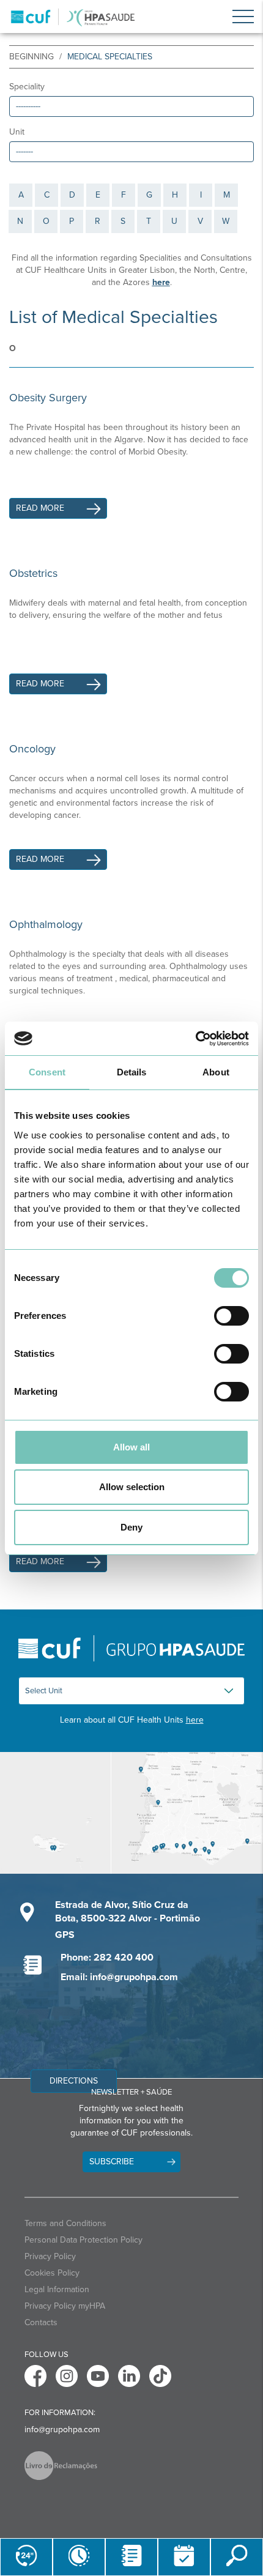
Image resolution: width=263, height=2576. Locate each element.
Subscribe (112, 2162)
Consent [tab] (47, 1072)
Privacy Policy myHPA (65, 2306)
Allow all (131, 1447)
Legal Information (57, 2289)
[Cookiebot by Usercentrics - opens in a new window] (195, 1039)
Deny (131, 1527)
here (195, 1720)
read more (40, 508)
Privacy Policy (50, 2256)
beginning (31, 57)
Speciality (27, 87)
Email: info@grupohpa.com (119, 1977)
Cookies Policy (52, 2273)
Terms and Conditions (65, 2223)
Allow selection (132, 1487)
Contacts (41, 2322)
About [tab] (216, 1072)
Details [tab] (132, 1072)
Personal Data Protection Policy (83, 2240)
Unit (17, 132)
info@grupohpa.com (62, 2429)
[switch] (232, 1316)
